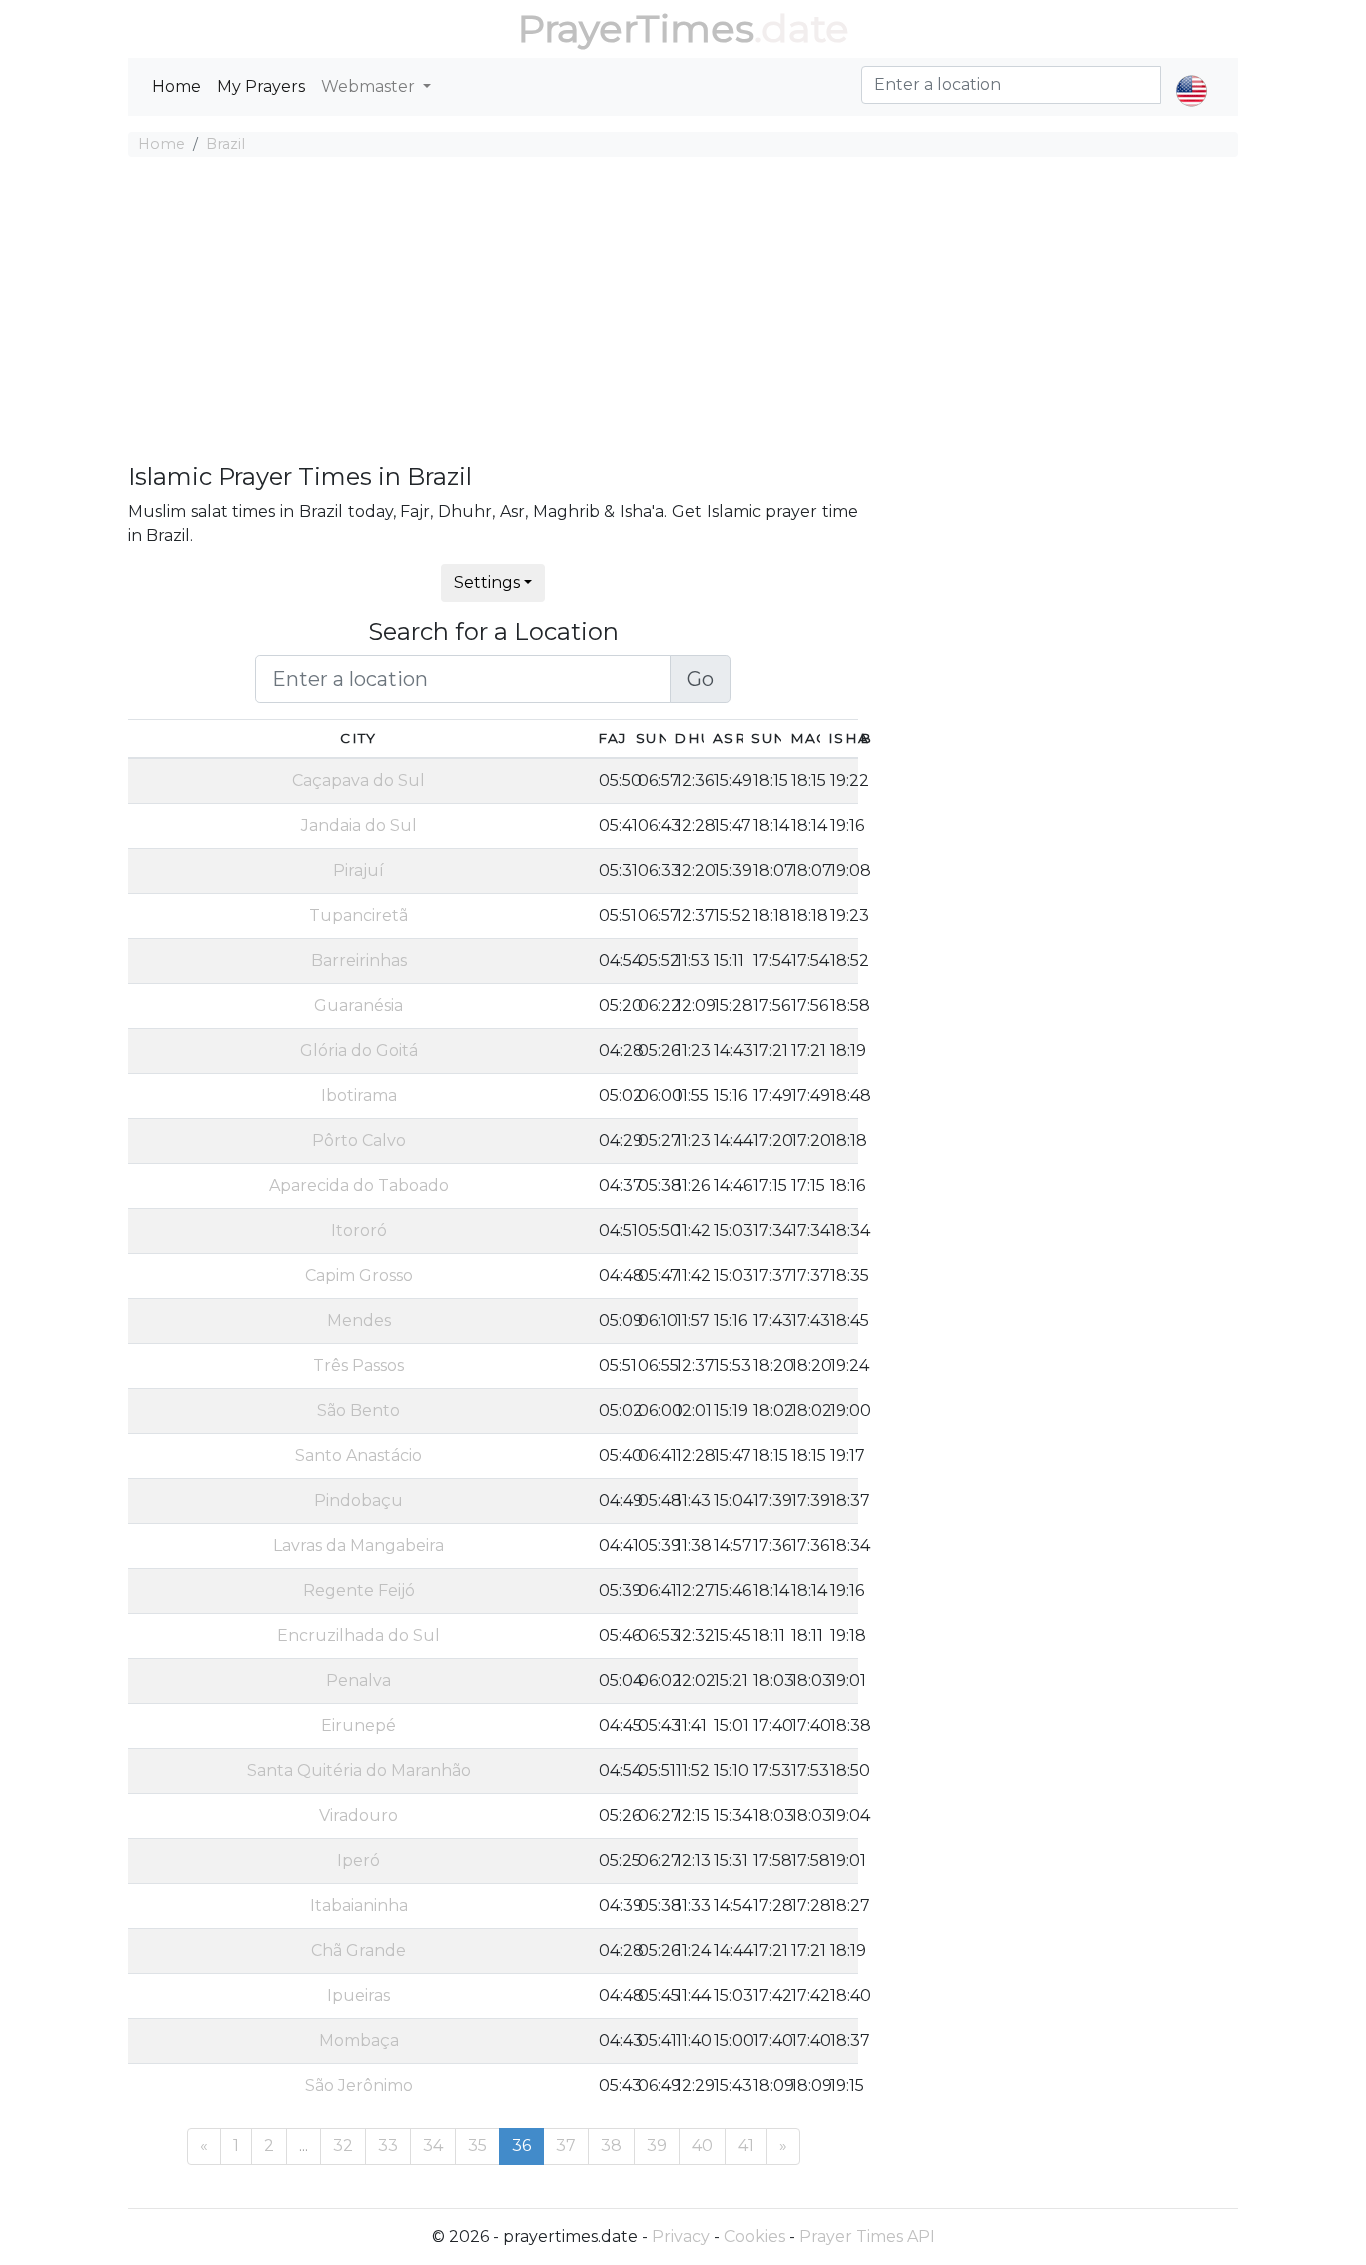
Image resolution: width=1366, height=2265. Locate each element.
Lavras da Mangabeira (358, 1545)
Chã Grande (358, 1950)
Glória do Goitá (359, 1050)
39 (657, 2145)
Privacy (681, 2236)
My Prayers (261, 86)
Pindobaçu (358, 1500)
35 (477, 2145)
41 (746, 2145)
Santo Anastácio (358, 1455)
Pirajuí (358, 870)
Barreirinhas (359, 960)
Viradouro (358, 1815)
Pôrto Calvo (359, 1140)
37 (566, 2145)
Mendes (359, 1320)
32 (343, 2145)
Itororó (359, 1230)
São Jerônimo (359, 2085)
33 (388, 2145)
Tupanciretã (358, 915)
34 (433, 2145)
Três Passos (358, 1365)
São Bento (358, 1410)
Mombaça (359, 2040)
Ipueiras (358, 1995)
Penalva (358, 1680)
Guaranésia (358, 1005)
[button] (1191, 74)
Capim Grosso (359, 1275)
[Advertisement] (683, 313)
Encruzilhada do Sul (358, 1635)
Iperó (358, 1860)
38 (611, 2145)
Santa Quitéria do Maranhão (359, 1770)
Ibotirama (359, 1095)
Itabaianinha (359, 1905)
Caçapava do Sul (358, 780)
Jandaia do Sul (359, 825)
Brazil (225, 144)
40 (702, 2145)
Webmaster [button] (370, 86)
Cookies (754, 2236)
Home (176, 86)
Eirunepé (358, 1725)
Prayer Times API (867, 2236)
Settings (487, 582)
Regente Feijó (359, 1590)
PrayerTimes (636, 28)
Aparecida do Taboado (359, 1185)
